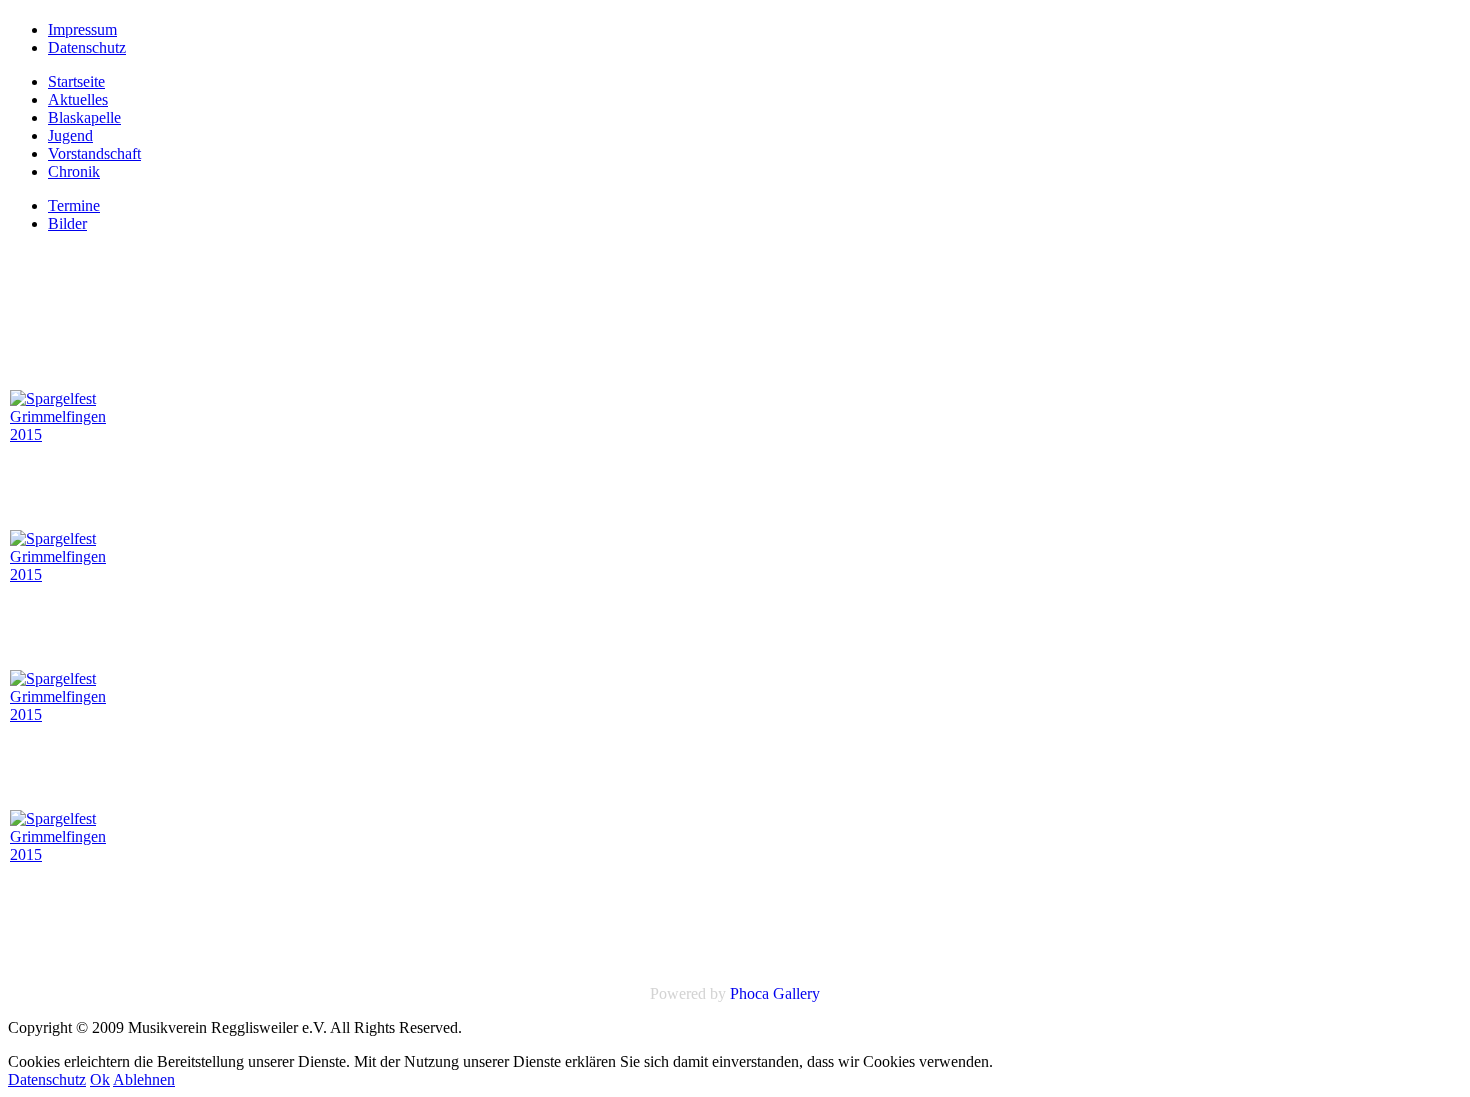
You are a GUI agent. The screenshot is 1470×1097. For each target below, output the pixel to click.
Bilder (67, 223)
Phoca (749, 993)
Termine (74, 205)
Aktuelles (78, 99)
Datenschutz (47, 1079)
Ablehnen (144, 1079)
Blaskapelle (84, 117)
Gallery (796, 993)
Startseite (76, 81)
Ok (100, 1079)
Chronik (74, 171)
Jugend (70, 135)
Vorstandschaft (94, 153)
